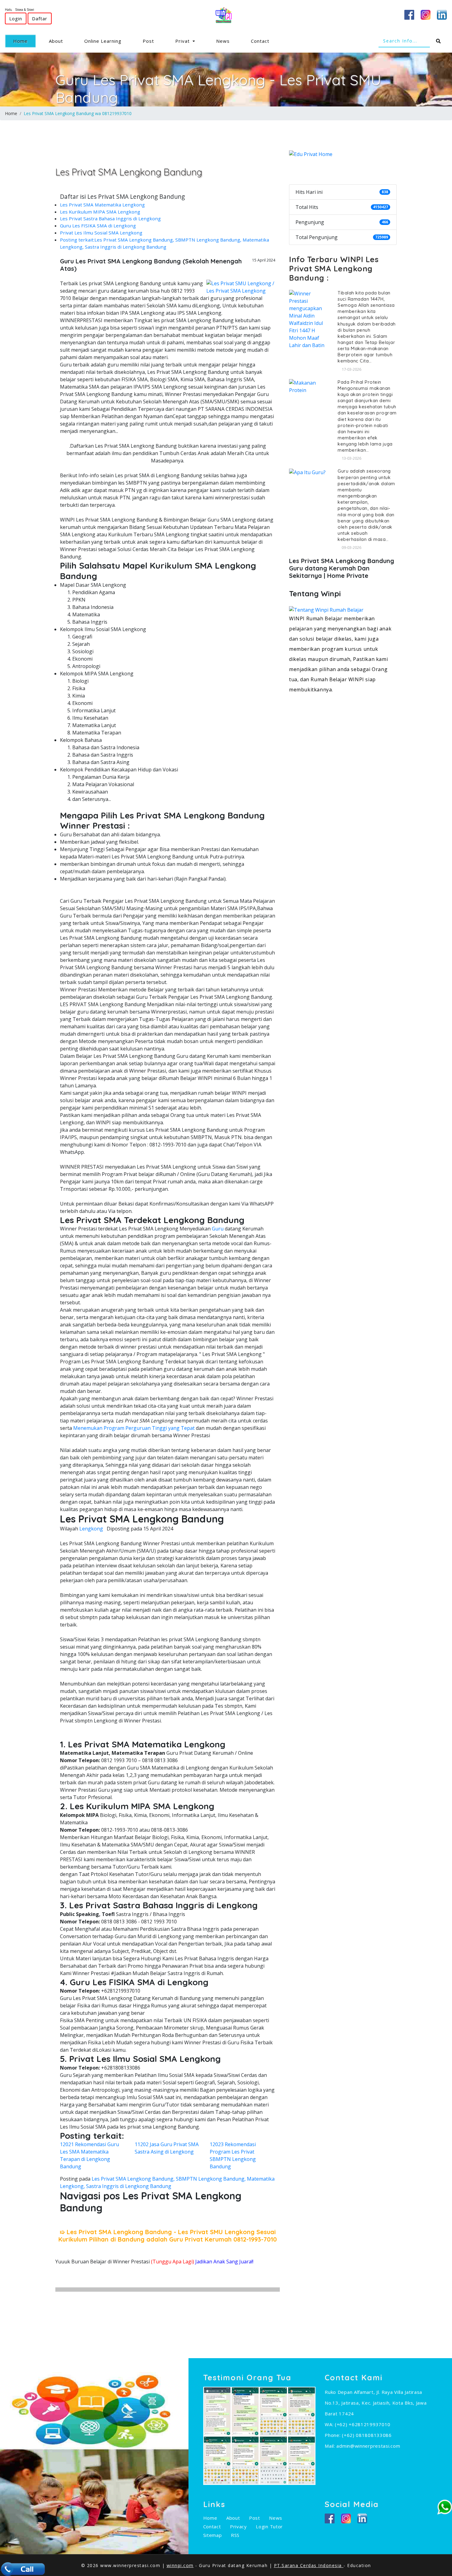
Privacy (238, 2526)
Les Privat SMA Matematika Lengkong (102, 205)
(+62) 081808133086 (367, 2435)
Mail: (331, 2446)
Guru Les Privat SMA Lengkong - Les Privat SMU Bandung (218, 89)
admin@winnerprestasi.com (368, 2446)
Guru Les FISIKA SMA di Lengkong (98, 226)
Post (148, 41)
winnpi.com (180, 2565)
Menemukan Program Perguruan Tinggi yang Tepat (134, 1428)
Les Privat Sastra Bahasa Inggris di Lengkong (110, 218)
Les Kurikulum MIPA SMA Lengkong (100, 212)
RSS (235, 2535)
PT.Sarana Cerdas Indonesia (309, 2565)
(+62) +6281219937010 (363, 2424)
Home (25, 41)
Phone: (333, 2435)
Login (16, 18)
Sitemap (213, 2535)
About (56, 41)
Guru (218, 1229)
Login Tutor (269, 2526)
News (223, 41)
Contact (260, 41)
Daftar (40, 18)
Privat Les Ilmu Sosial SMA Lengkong (101, 233)
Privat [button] (183, 41)
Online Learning (103, 41)
